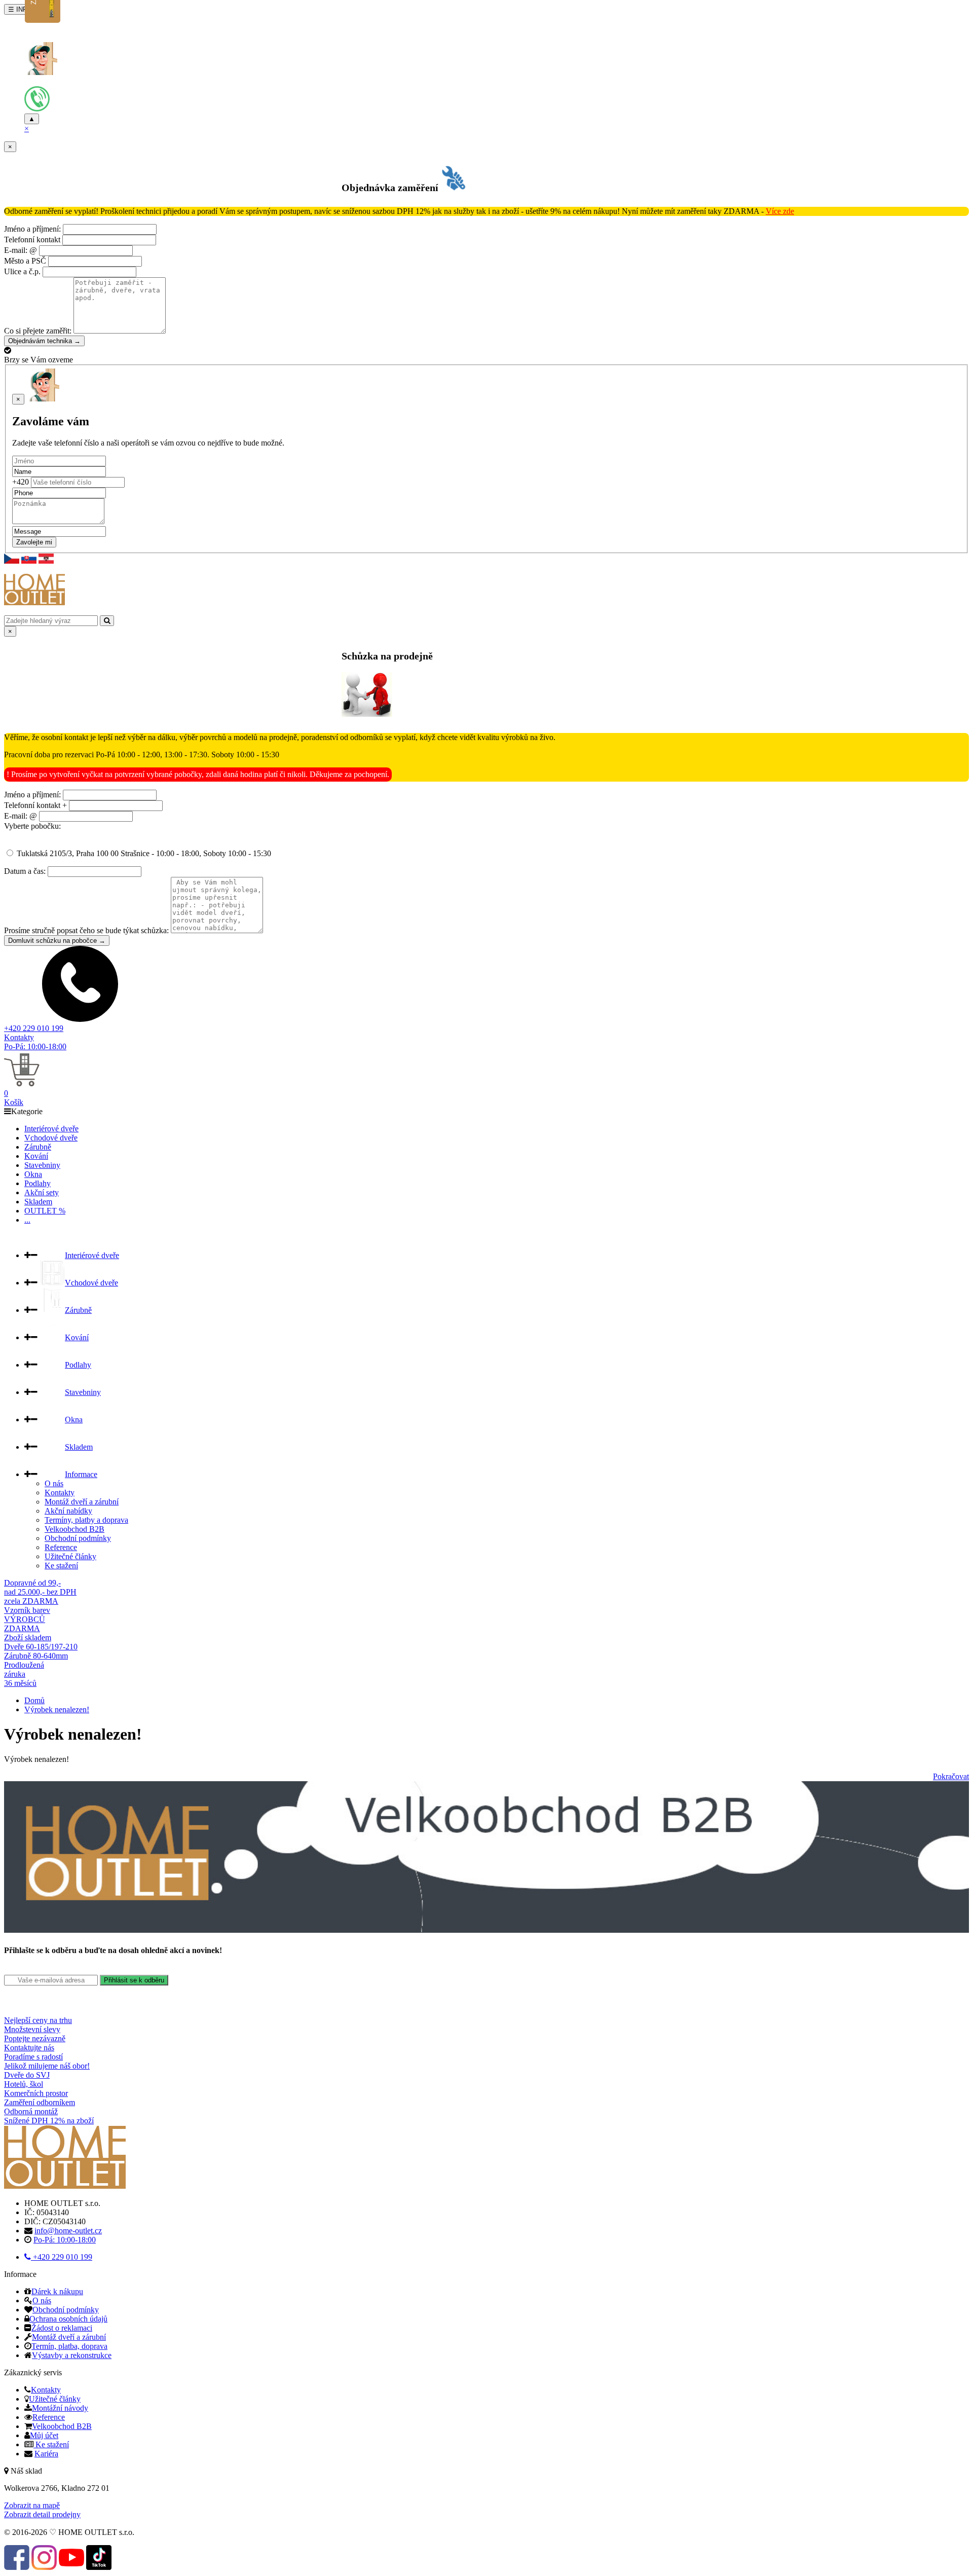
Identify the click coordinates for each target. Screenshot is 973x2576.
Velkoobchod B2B (74, 1529)
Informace (81, 1474)
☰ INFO (20, 9)
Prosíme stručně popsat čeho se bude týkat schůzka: (86, 930)
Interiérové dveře (51, 1129)
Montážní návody (60, 2408)
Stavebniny (42, 1165)
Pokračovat (951, 1776)
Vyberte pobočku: (32, 826)
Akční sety (42, 1192)
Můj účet (44, 2435)
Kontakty (19, 1037)
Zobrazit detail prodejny (42, 2514)
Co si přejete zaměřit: (38, 331)
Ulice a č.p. (22, 271)
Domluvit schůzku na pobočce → (57, 941)
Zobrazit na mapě (32, 2505)
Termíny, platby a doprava (86, 1520)
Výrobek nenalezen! (57, 1709)
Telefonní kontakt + (35, 805)
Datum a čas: (25, 871)
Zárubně (38, 1147)
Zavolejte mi (34, 542)
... (27, 1220)
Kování (36, 1156)
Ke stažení (61, 1566)
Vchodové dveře (51, 1138)
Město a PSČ (25, 261)
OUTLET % (45, 1211)
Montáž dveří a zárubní (82, 1502)
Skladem (38, 1202)
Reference (61, 1547)
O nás (54, 1483)
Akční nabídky (68, 1511)
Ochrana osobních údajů (68, 2319)
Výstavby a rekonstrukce (72, 2355)
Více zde (780, 211)
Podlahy (38, 1183)
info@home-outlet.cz (68, 2231)
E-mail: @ (21, 250)
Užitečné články (70, 1556)
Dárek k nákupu (57, 2291)
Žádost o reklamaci (62, 2328)
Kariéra (46, 2454)
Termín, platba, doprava (69, 2346)
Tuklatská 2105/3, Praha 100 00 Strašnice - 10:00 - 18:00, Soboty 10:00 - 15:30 (143, 853)
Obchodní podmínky (78, 1538)
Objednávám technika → (44, 341)
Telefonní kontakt (32, 240)
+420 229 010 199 (34, 1028)
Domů (34, 1700)
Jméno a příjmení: (32, 229)
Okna (33, 1174)
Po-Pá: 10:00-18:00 (35, 1046)
